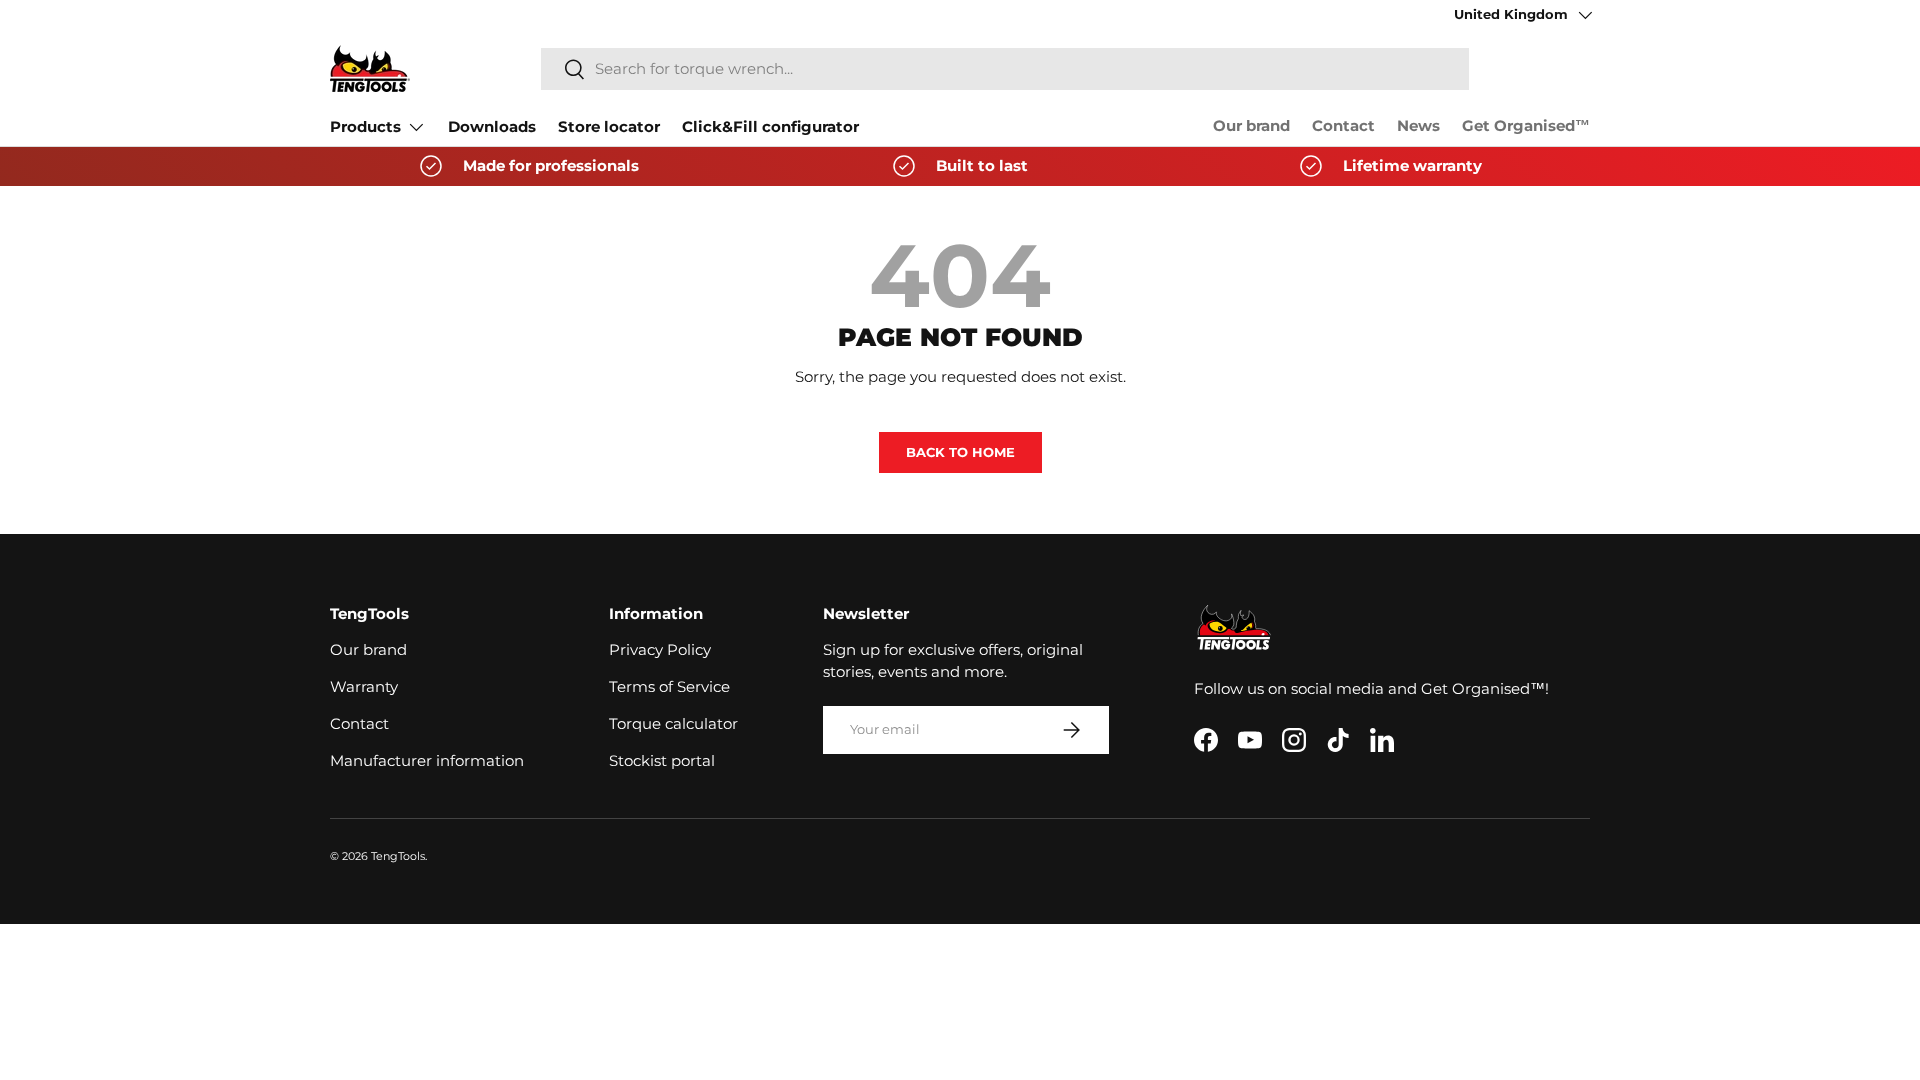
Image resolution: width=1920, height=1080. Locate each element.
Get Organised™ (1526, 126)
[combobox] (1005, 69)
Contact (1343, 126)
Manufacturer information (427, 761)
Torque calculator (673, 724)
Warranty (364, 687)
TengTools (398, 856)
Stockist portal (662, 761)
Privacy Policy (660, 650)
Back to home (960, 452)
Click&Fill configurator (770, 127)
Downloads (492, 127)
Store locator (609, 127)
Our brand (1251, 126)
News (1418, 126)
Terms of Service (669, 687)
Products (365, 127)
